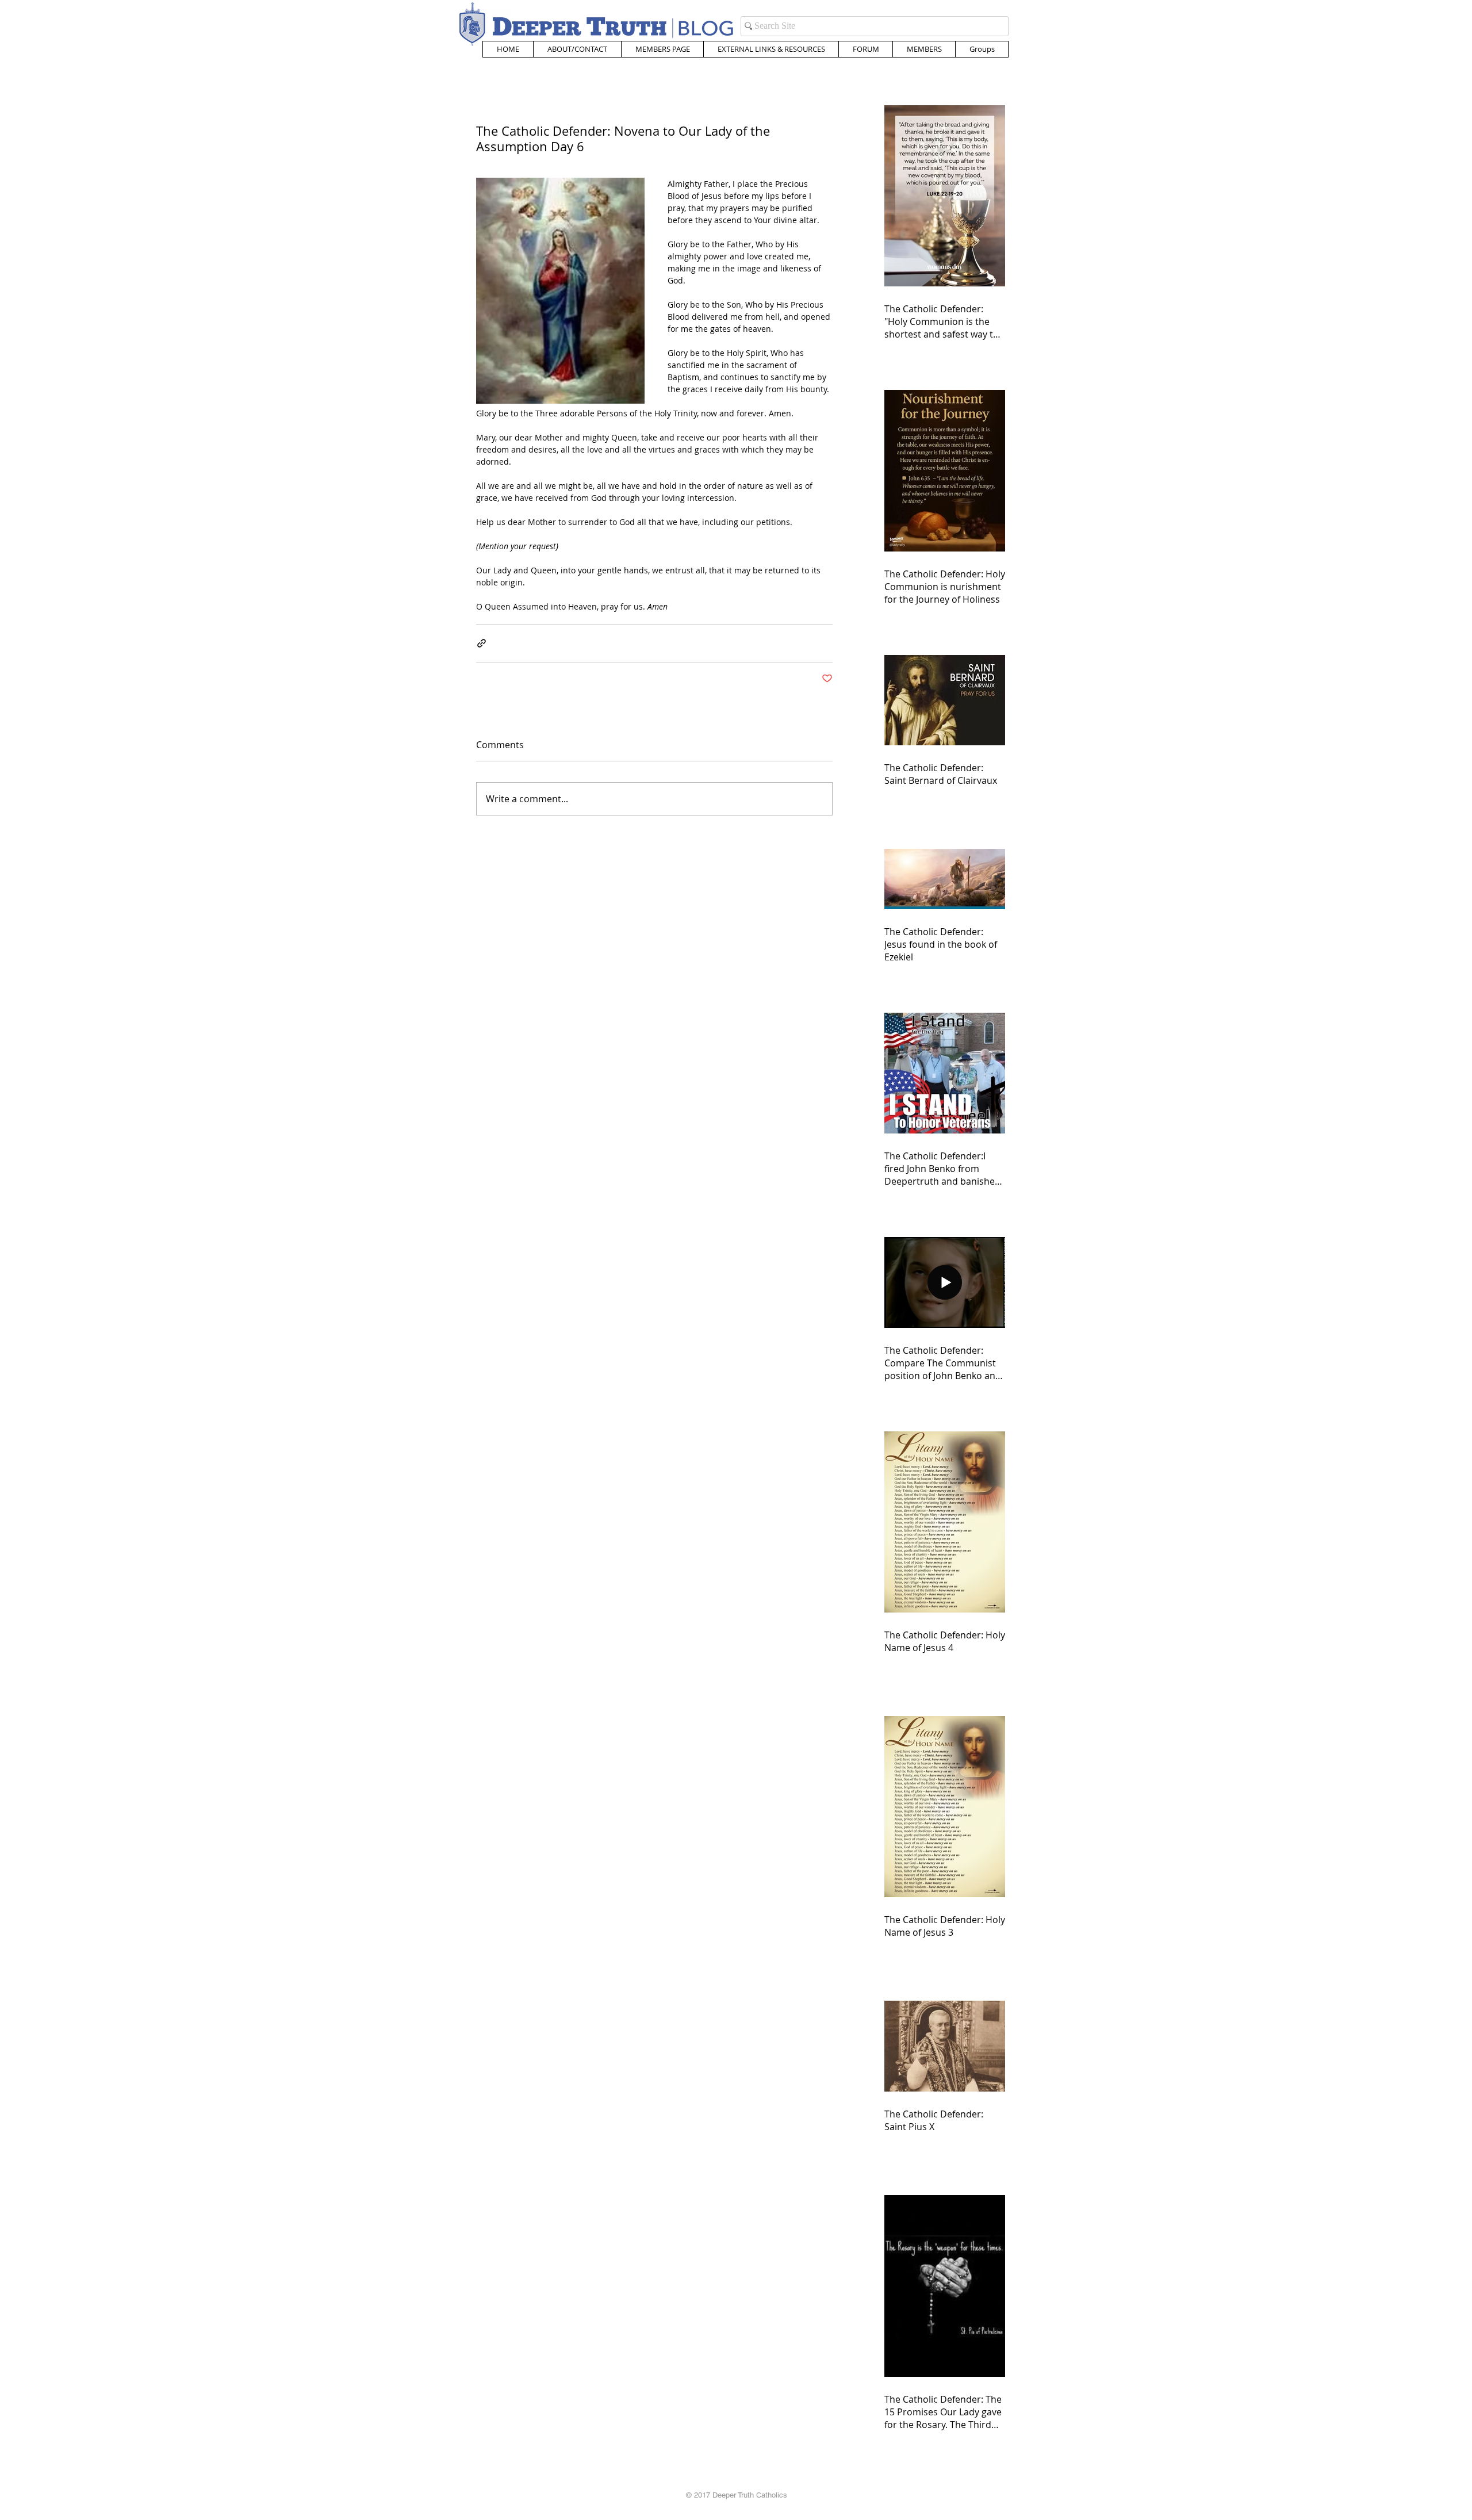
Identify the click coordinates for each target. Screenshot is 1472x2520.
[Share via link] (482, 643)
